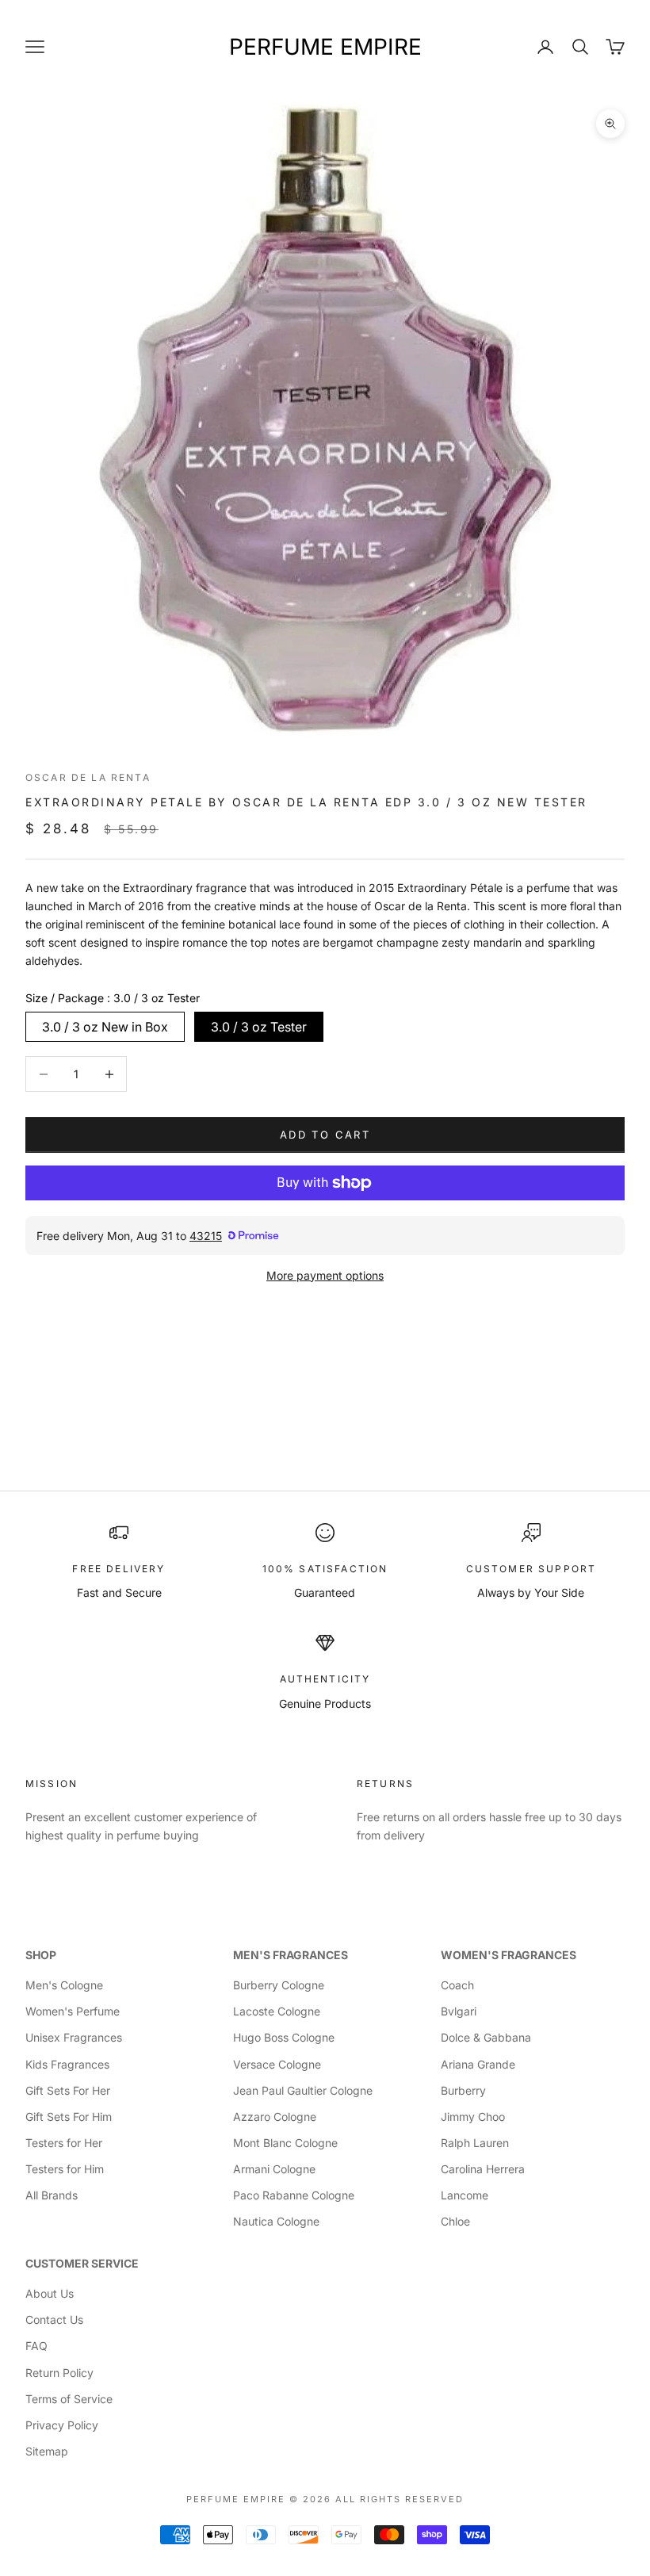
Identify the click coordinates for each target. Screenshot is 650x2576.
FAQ (36, 2346)
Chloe (455, 2221)
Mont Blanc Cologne (285, 2143)
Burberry (463, 2090)
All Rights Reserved (400, 2499)
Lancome (465, 2195)
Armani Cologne (274, 2169)
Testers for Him (65, 2169)
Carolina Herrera (483, 2169)
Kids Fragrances (67, 2064)
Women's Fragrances (509, 1955)
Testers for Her (64, 2143)
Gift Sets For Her (68, 2090)
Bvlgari (459, 2011)
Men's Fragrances (291, 1955)
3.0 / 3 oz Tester (259, 1027)
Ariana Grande (478, 2064)
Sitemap (47, 2451)
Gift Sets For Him (69, 2117)
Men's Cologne (64, 1985)
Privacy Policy (62, 2425)
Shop (41, 1955)
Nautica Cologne (276, 2221)
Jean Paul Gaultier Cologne (303, 2090)
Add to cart (325, 1135)
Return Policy (59, 2373)
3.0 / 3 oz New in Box (105, 1027)
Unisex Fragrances (74, 2037)
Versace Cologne (277, 2064)
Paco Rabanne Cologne (294, 2195)
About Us (50, 2293)
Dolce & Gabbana (486, 2037)
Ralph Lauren (475, 2143)
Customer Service (82, 2263)
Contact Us (54, 2320)
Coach (457, 1985)
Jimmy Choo (473, 2117)
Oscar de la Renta (88, 777)
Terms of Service (69, 2399)
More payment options (325, 1275)
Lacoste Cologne (277, 2011)
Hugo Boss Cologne (284, 2037)
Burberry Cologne (279, 1985)
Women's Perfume (73, 2011)
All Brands (52, 2195)
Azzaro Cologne (275, 2117)
